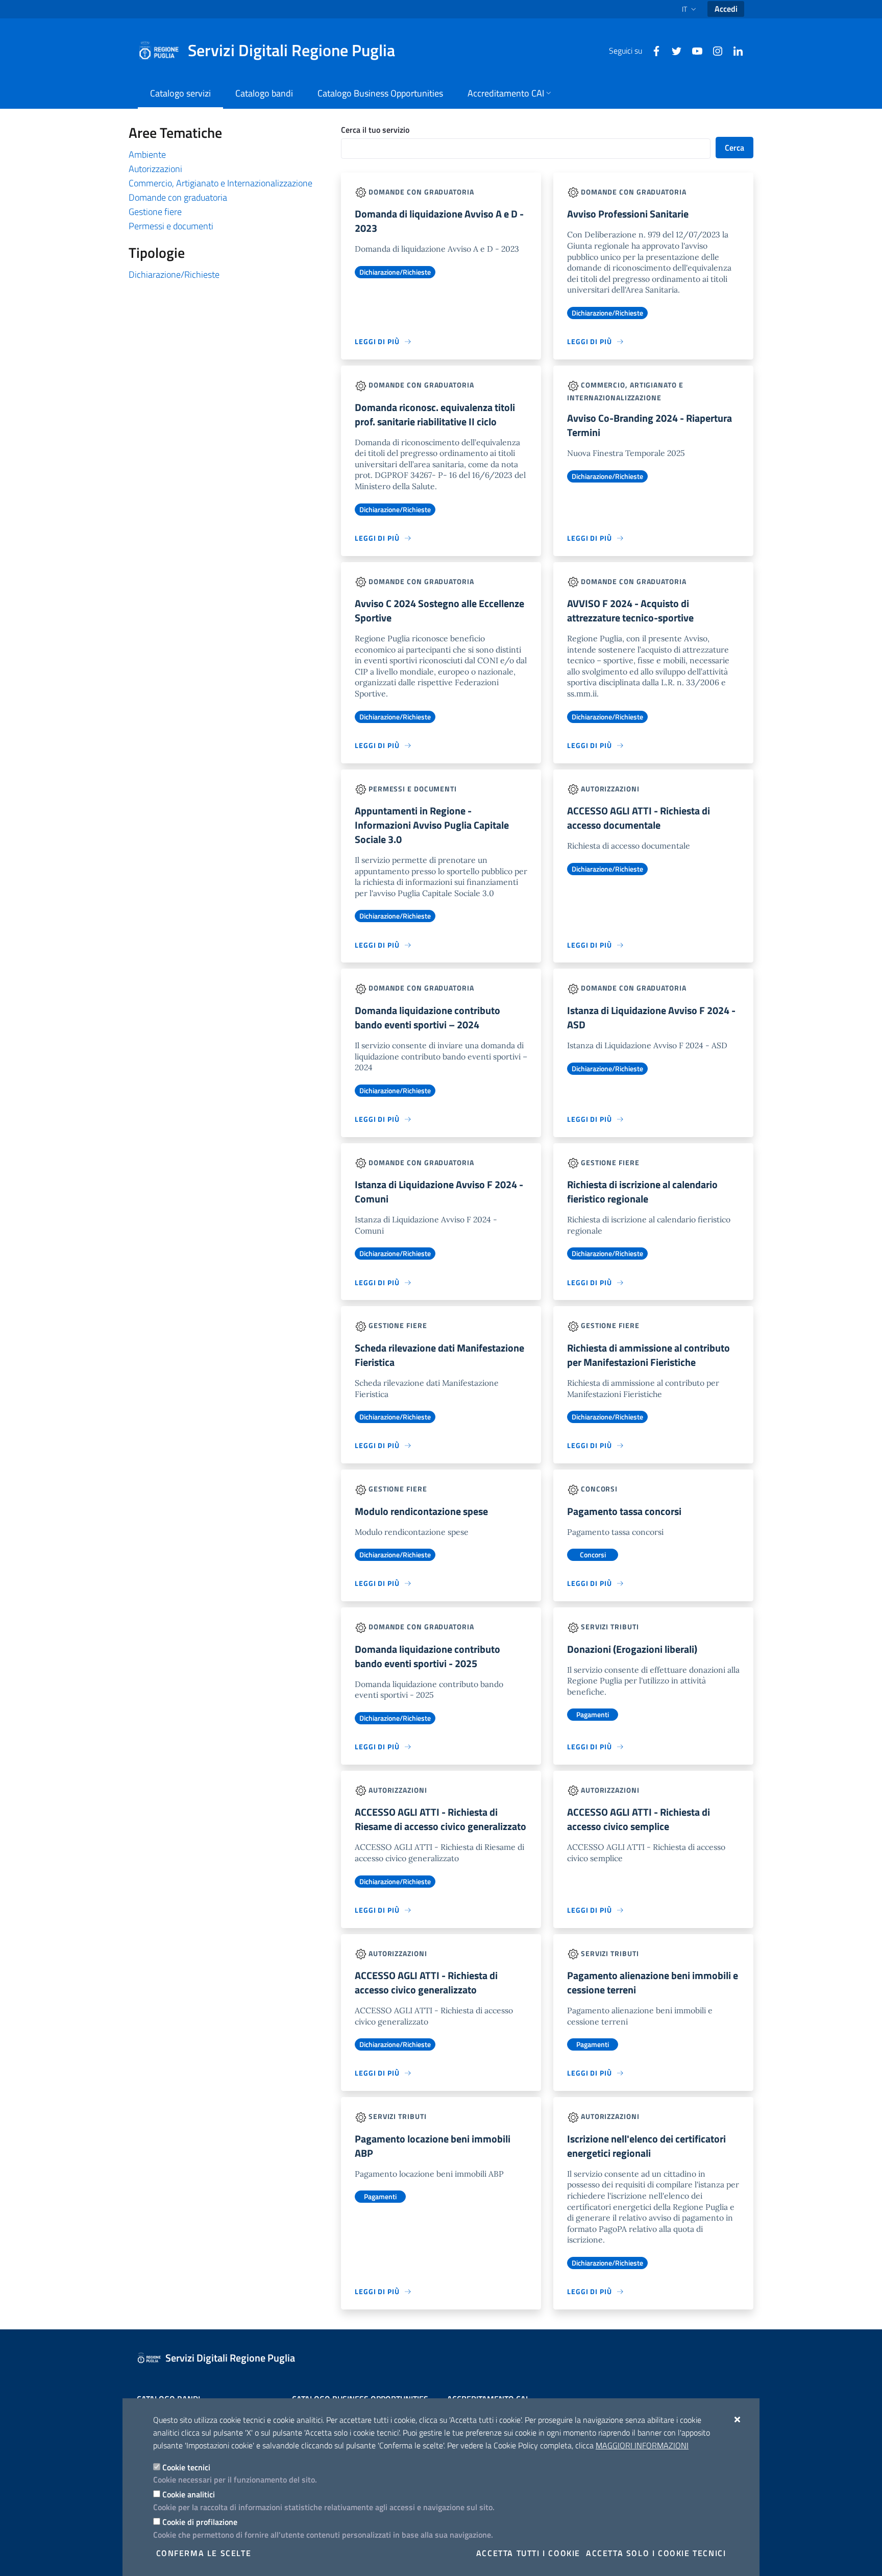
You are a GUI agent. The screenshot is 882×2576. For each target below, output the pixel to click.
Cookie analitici (189, 2494)
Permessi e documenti (171, 226)
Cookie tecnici (186, 2467)
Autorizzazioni (155, 169)
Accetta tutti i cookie (528, 2553)
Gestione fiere (155, 212)
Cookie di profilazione (200, 2522)
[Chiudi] (738, 2419)
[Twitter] (673, 50)
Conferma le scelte (204, 2553)
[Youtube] (693, 50)
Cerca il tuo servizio (375, 130)
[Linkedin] (734, 50)
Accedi (726, 9)
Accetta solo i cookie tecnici (656, 2553)
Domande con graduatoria (178, 197)
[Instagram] (714, 50)
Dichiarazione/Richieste (174, 274)
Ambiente (147, 154)
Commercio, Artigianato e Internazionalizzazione (220, 183)
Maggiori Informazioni (642, 2445)
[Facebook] (652, 50)
